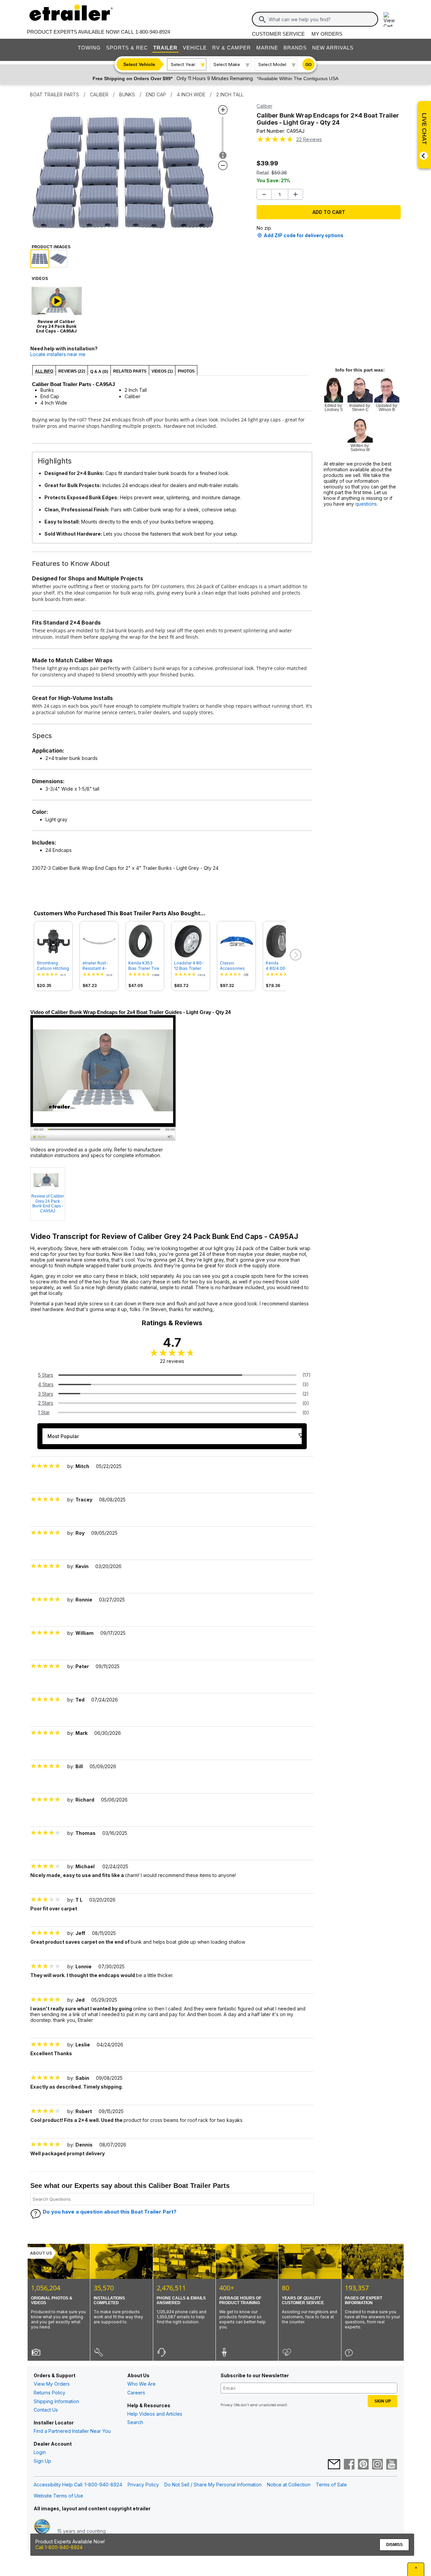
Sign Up (42, 2461)
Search (135, 2422)
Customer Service (278, 34)
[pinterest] (363, 2465)
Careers (136, 2393)
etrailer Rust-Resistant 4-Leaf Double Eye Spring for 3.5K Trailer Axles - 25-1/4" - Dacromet (99, 966)
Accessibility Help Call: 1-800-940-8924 (78, 2485)
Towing (89, 48)
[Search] (262, 20)
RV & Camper (231, 48)
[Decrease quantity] (264, 194)
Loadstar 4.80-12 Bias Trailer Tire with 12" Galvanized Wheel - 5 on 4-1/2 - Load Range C (190, 966)
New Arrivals (333, 48)
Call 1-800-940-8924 (59, 2547)
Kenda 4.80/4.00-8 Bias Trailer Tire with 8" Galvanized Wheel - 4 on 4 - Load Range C (282, 966)
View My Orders (52, 2384)
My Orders (327, 34)
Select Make (227, 64)
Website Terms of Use (58, 2496)
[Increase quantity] (295, 194)
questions (366, 504)
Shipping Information (56, 2401)
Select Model (272, 64)
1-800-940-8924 (153, 32)
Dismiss (394, 2545)
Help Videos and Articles (155, 2414)
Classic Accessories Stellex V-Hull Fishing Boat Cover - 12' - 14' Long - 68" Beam (235, 966)
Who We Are (141, 2384)
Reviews (309, 139)
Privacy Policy (143, 2485)
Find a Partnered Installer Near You (72, 2431)
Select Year (183, 64)
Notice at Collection (289, 2485)
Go (308, 65)
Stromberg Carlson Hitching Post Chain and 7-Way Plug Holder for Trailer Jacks (53, 966)
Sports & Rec (127, 48)
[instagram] (377, 2465)
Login (40, 2452)
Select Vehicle (139, 64)
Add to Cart (329, 212)
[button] (295, 955)
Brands (295, 48)
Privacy (227, 2405)
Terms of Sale (331, 2485)
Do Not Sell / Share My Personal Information (213, 2485)
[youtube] (392, 2465)
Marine (267, 48)
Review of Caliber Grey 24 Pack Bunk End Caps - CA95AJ (48, 1203)
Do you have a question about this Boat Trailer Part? (110, 2212)
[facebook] (349, 2465)
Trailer (165, 48)
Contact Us (46, 2410)
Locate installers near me (58, 354)
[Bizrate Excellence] (42, 2531)
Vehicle (195, 48)
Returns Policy (49, 2393)
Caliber (264, 106)
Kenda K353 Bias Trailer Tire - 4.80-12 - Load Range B (144, 966)
